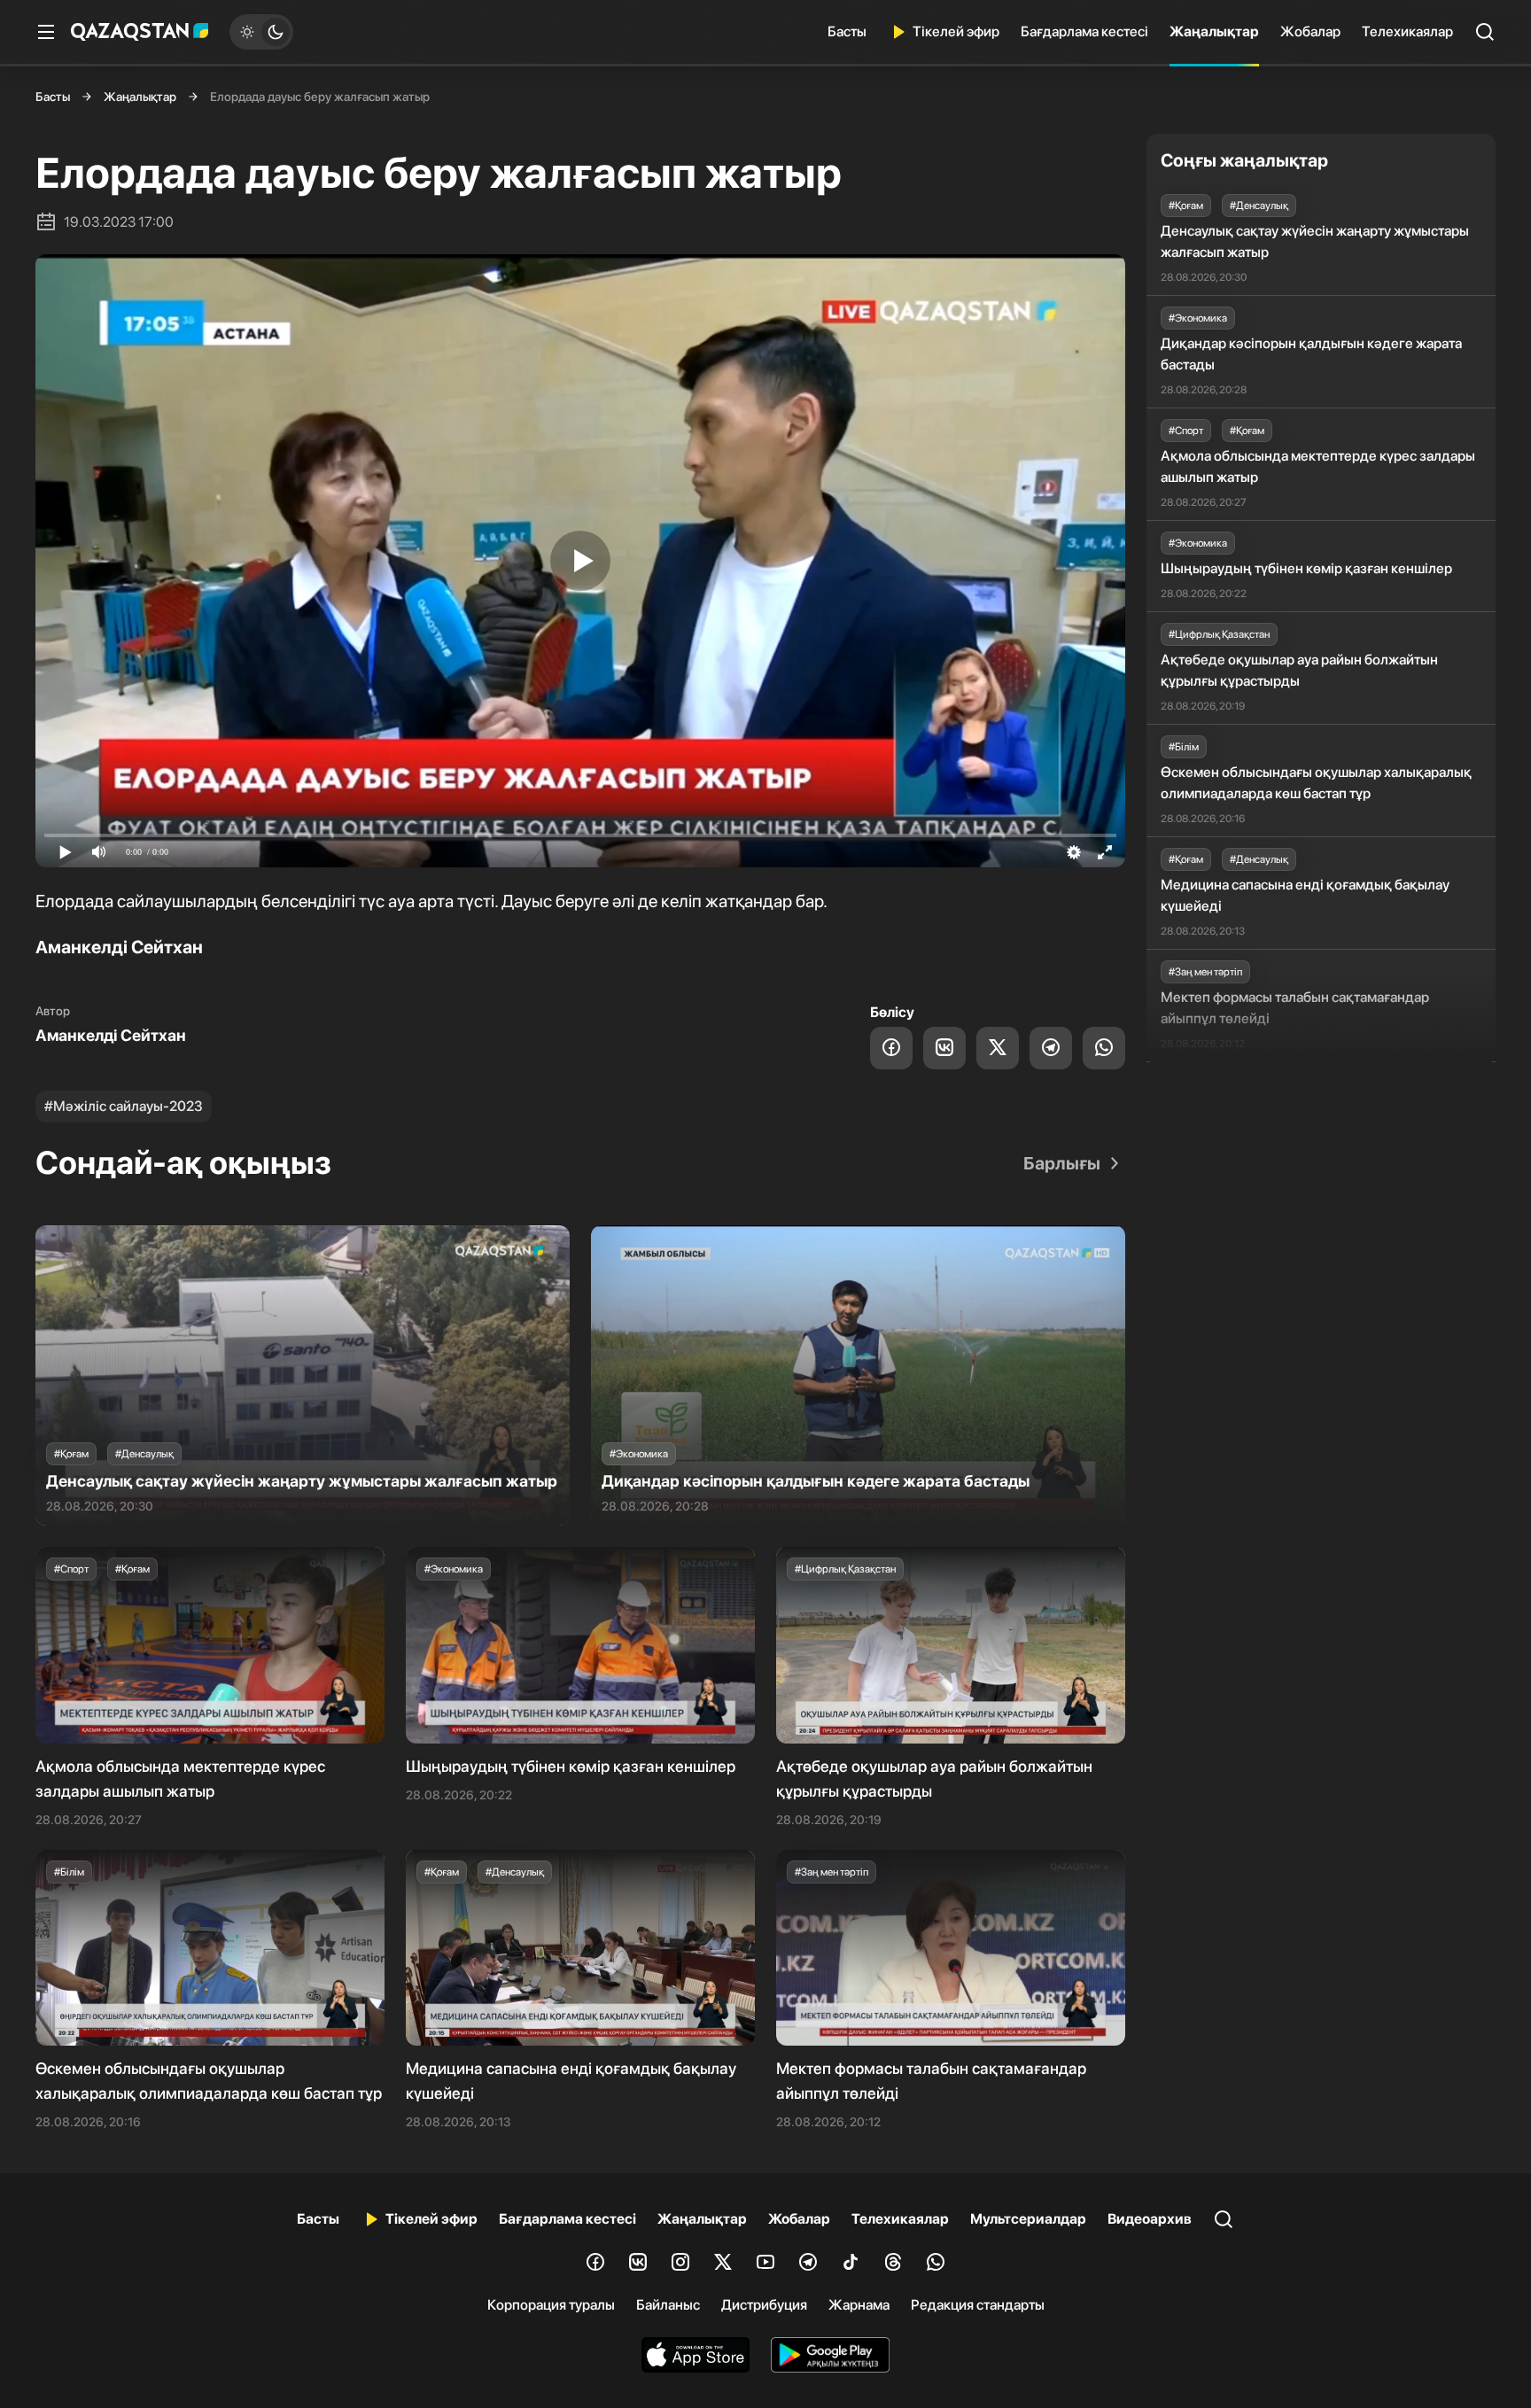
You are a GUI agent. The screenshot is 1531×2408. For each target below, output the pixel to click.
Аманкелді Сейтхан (111, 1035)
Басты (847, 31)
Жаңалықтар (1214, 31)
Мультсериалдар (1028, 2219)
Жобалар (1310, 31)
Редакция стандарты (978, 2305)
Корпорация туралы (551, 2305)
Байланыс (668, 2305)
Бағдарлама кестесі (1084, 31)
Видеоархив (1150, 2219)
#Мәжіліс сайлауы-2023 (124, 1106)
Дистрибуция (764, 2305)
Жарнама (859, 2305)
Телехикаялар (1407, 31)
